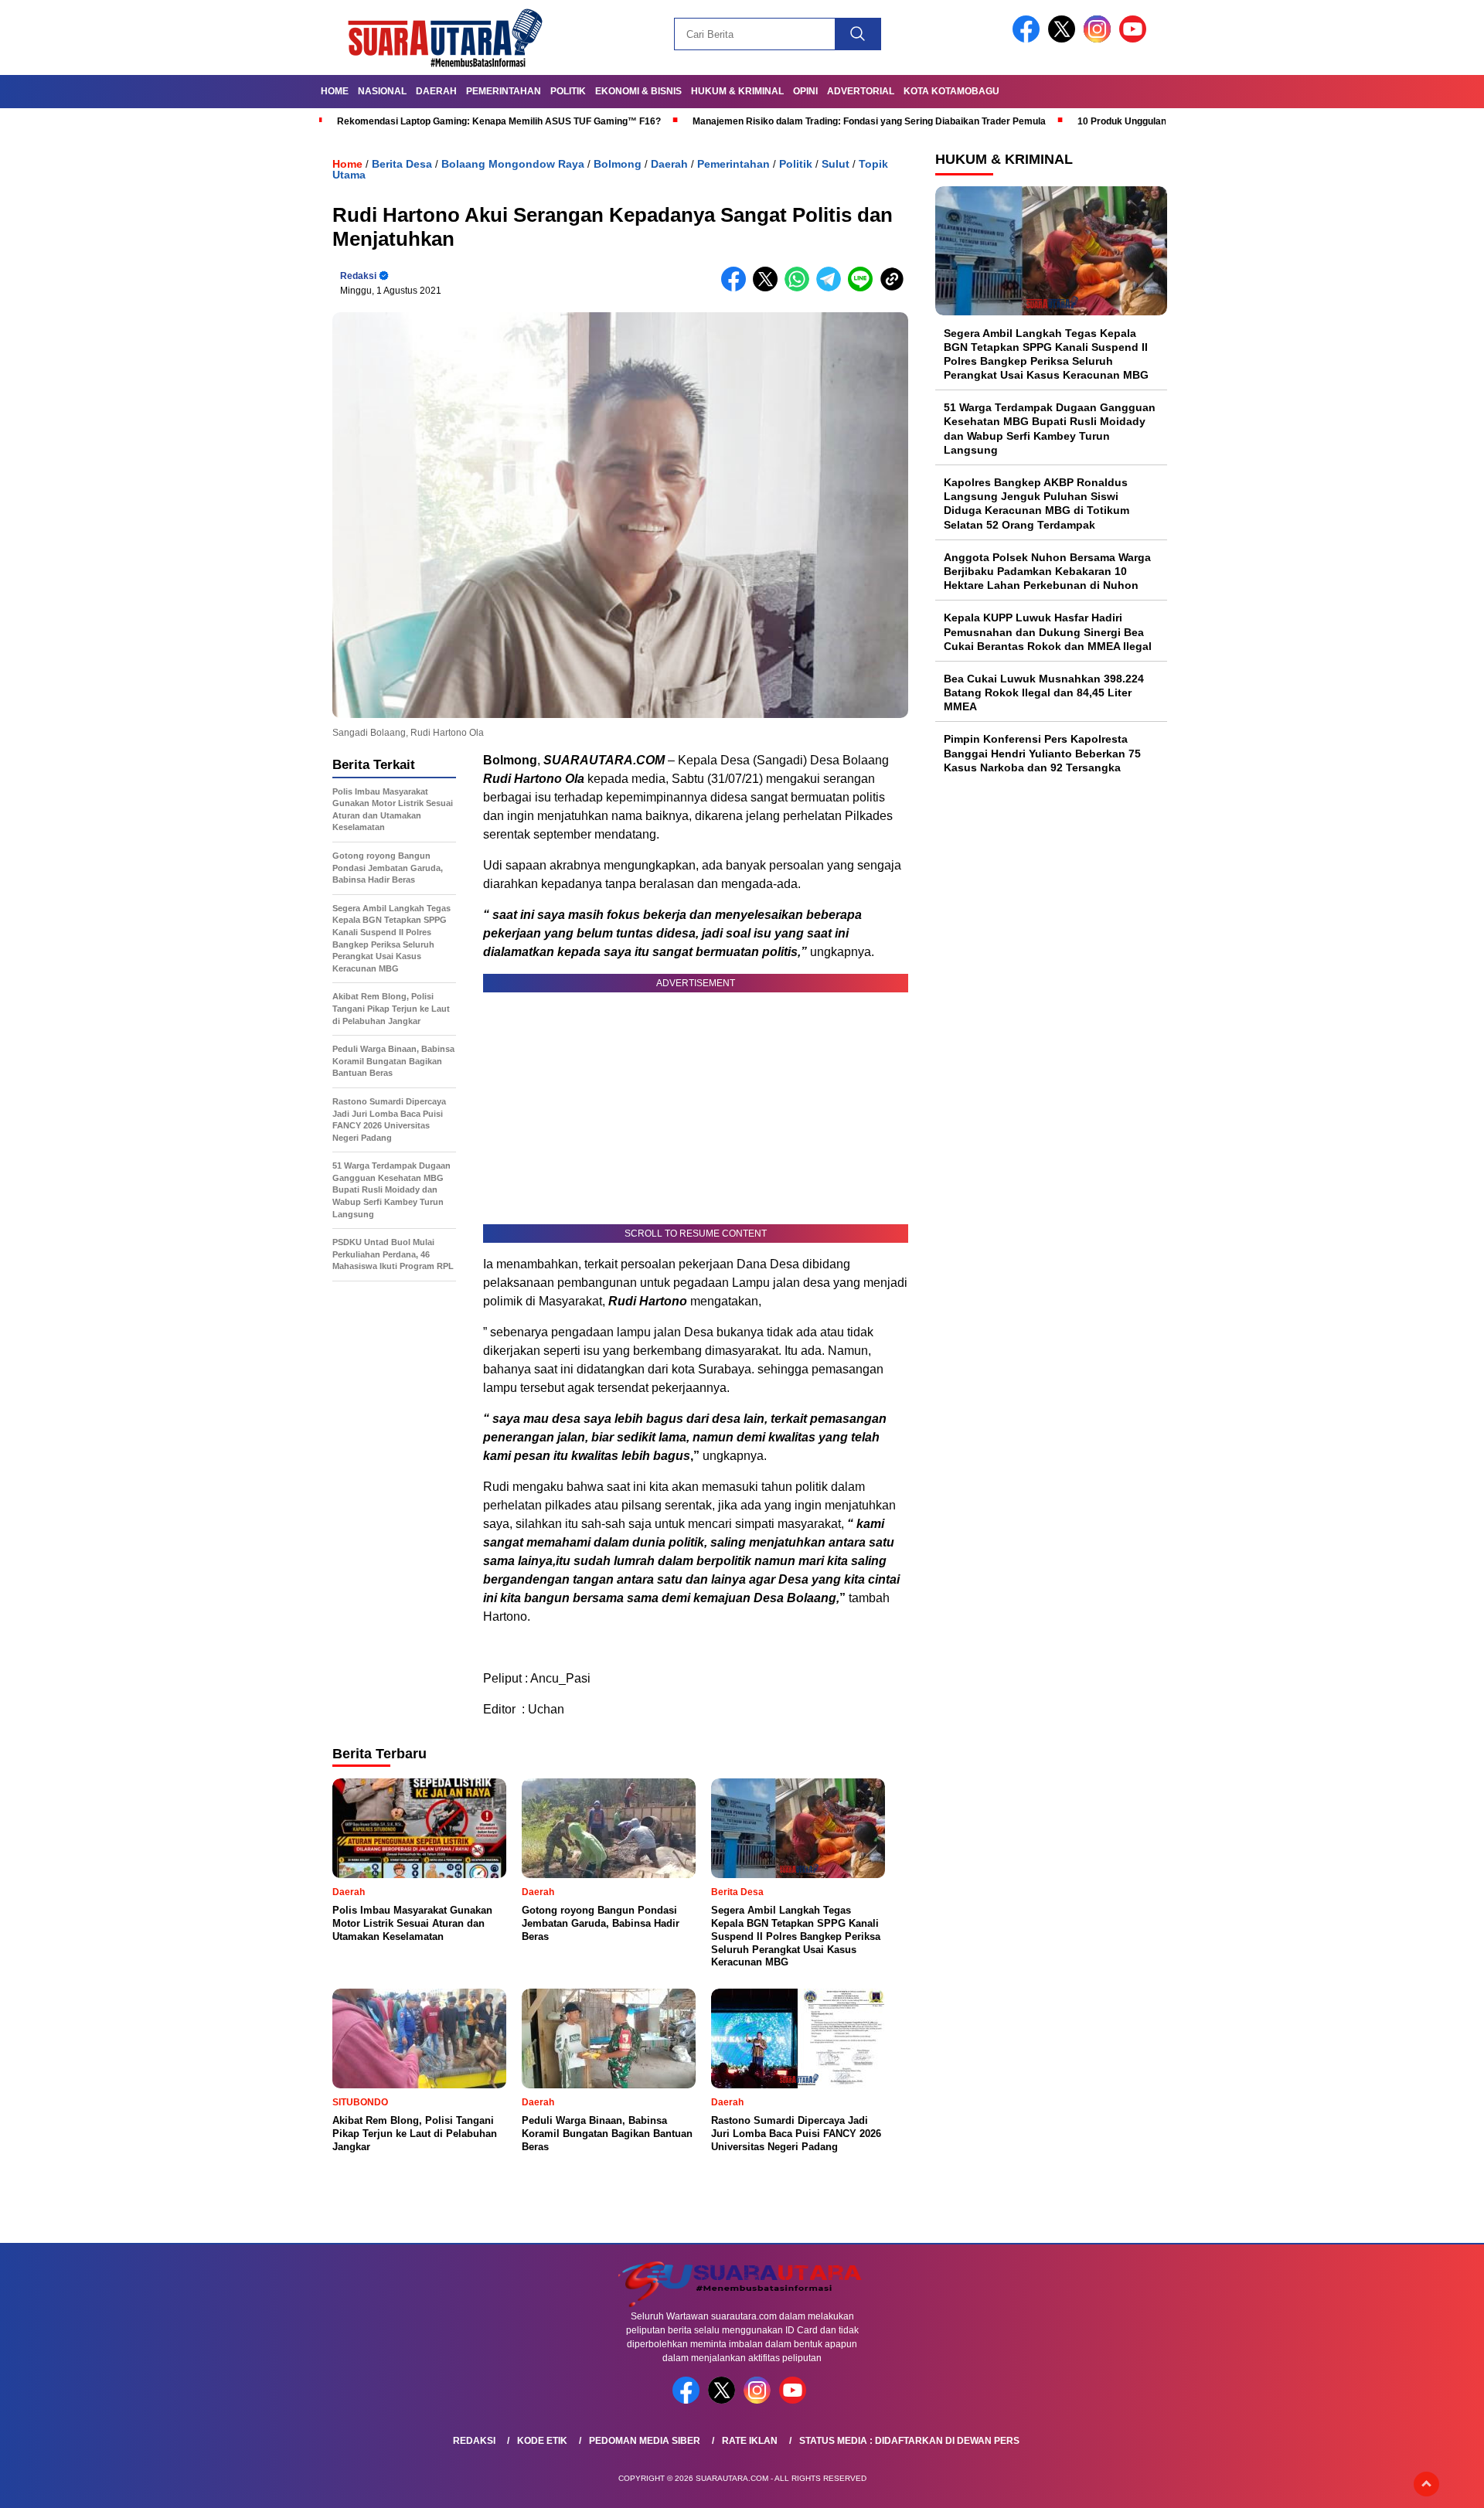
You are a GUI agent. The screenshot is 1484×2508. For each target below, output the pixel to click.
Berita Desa (402, 164)
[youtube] (1135, 39)
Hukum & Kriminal (737, 91)
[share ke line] (864, 288)
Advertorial (861, 91)
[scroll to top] (1426, 2484)
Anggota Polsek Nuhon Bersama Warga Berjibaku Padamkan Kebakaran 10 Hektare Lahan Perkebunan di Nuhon (1047, 570)
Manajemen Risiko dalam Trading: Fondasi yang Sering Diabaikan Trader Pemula (869, 121)
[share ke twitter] (769, 288)
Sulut (836, 164)
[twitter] (1064, 39)
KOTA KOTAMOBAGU (951, 91)
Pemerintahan (504, 91)
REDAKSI (474, 2441)
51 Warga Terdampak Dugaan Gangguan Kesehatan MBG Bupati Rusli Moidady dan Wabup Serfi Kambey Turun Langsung (1050, 429)
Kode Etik (542, 2441)
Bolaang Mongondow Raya (513, 164)
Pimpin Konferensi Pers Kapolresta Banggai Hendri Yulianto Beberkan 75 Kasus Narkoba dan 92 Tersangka (1042, 753)
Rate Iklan (750, 2441)
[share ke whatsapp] (800, 288)
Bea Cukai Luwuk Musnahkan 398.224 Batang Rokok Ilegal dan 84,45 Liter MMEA (1044, 692)
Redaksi (358, 276)
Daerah (436, 91)
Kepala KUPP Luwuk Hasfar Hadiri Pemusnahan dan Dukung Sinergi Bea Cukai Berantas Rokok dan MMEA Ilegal (1048, 631)
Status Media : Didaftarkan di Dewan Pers (909, 2441)
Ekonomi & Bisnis (638, 91)
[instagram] (1100, 39)
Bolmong (618, 164)
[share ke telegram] (832, 288)
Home (335, 91)
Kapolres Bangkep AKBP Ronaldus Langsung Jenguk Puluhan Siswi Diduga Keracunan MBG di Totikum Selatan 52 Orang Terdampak (1036, 504)
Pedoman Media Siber (645, 2441)
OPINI (805, 91)
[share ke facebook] (737, 288)
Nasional (382, 91)
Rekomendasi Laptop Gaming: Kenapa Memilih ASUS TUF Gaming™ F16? (499, 121)
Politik (568, 91)
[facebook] (1029, 39)
